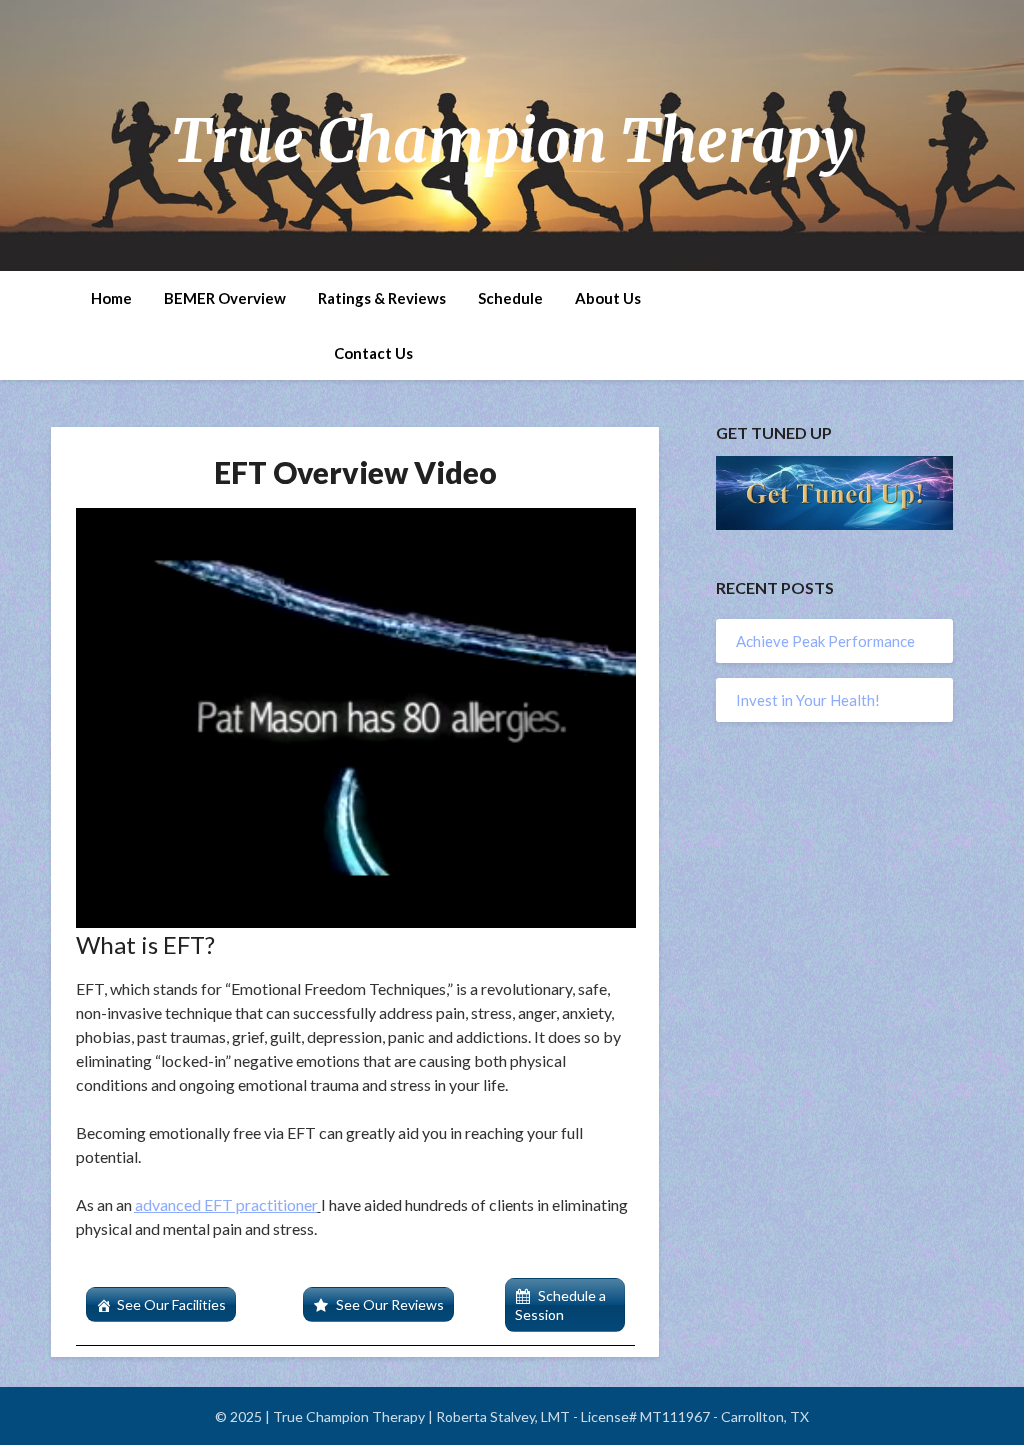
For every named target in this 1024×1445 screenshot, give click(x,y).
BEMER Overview (225, 298)
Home (111, 298)
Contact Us (373, 353)
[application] (356, 718)
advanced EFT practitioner (226, 1204)
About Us (608, 298)
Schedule (510, 298)
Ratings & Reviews (382, 298)
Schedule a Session (560, 1305)
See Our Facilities (171, 1304)
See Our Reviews (390, 1304)
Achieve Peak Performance (825, 641)
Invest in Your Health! (808, 700)
